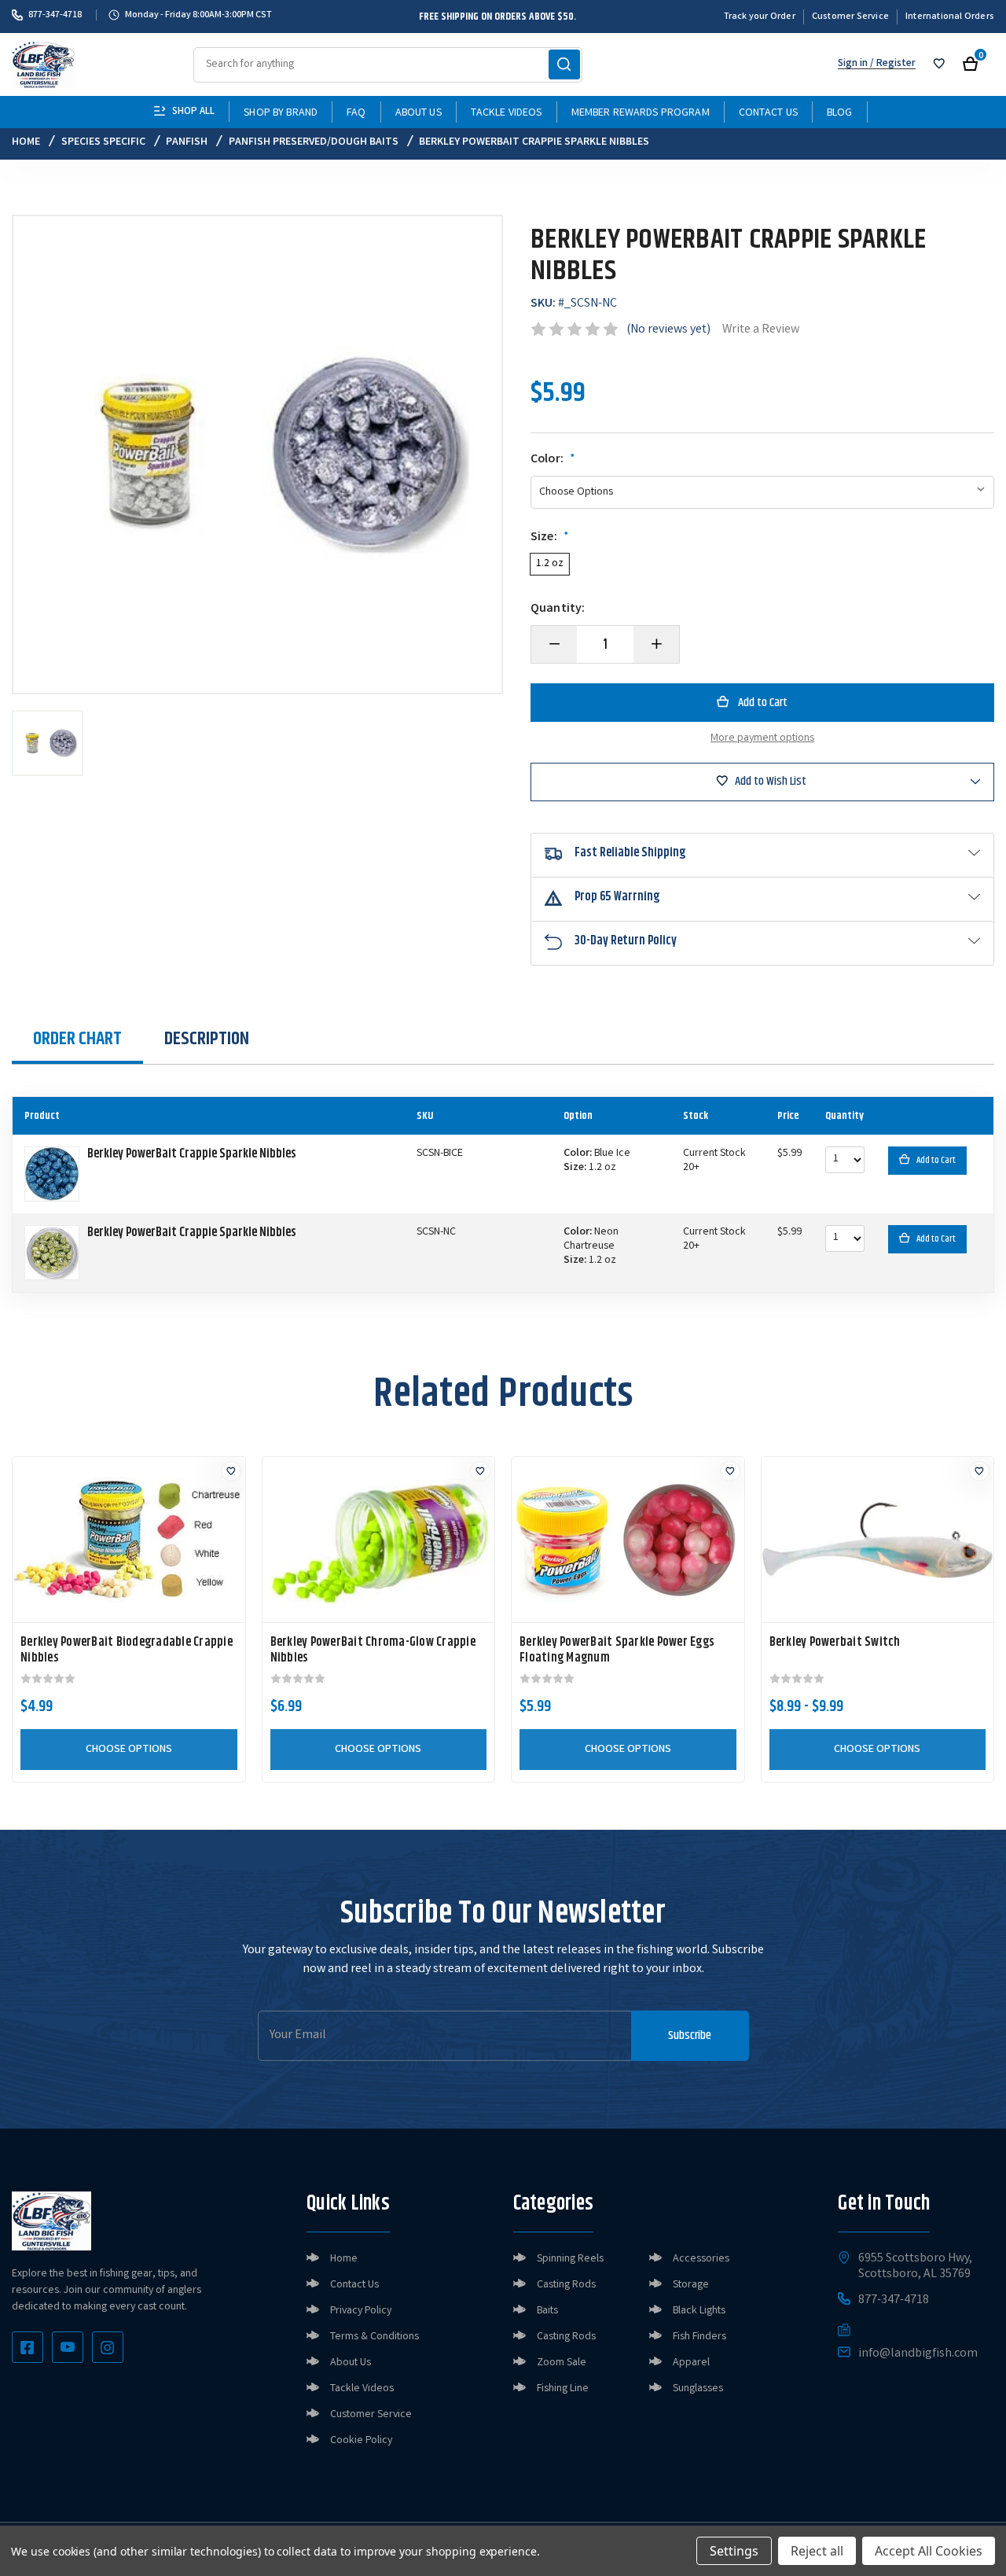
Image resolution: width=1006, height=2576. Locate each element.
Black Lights (699, 2311)
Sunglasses (698, 2389)
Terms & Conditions (374, 2337)
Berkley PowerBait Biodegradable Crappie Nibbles (127, 1650)
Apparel (691, 2363)
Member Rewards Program (641, 113)
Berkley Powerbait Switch (835, 1643)
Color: (553, 460)
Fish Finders (699, 2337)
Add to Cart (936, 1160)
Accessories (701, 2259)
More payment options (762, 738)
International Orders (950, 17)
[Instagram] (108, 2347)
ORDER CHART (77, 1039)
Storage (691, 2285)
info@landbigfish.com (918, 2354)
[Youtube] (68, 2347)
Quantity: (558, 609)
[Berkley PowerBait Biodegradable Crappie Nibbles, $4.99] (129, 1540)
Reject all (817, 2551)
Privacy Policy (361, 2311)
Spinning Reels (570, 2259)
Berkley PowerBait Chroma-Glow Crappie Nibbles (373, 1650)
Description (207, 1039)
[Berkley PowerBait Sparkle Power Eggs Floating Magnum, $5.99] (628, 1540)
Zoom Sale (562, 2363)
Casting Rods (566, 2285)
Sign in (853, 64)
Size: (550, 538)
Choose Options (129, 1750)
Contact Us (768, 113)
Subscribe (690, 2035)
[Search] (564, 64)
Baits (547, 2311)
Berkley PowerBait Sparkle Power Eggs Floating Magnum (617, 1650)
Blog (840, 113)
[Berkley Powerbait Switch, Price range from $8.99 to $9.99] (878, 1540)
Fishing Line (563, 2389)
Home (344, 2259)
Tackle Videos (507, 113)
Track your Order (760, 17)
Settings (734, 2551)
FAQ (356, 113)
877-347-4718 (55, 15)
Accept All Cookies (929, 2551)
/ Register (892, 64)
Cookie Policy (361, 2441)
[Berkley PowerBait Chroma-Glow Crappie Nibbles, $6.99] (379, 1540)
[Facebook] (28, 2347)
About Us (419, 113)
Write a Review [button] (761, 330)
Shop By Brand (281, 113)
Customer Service (850, 17)
